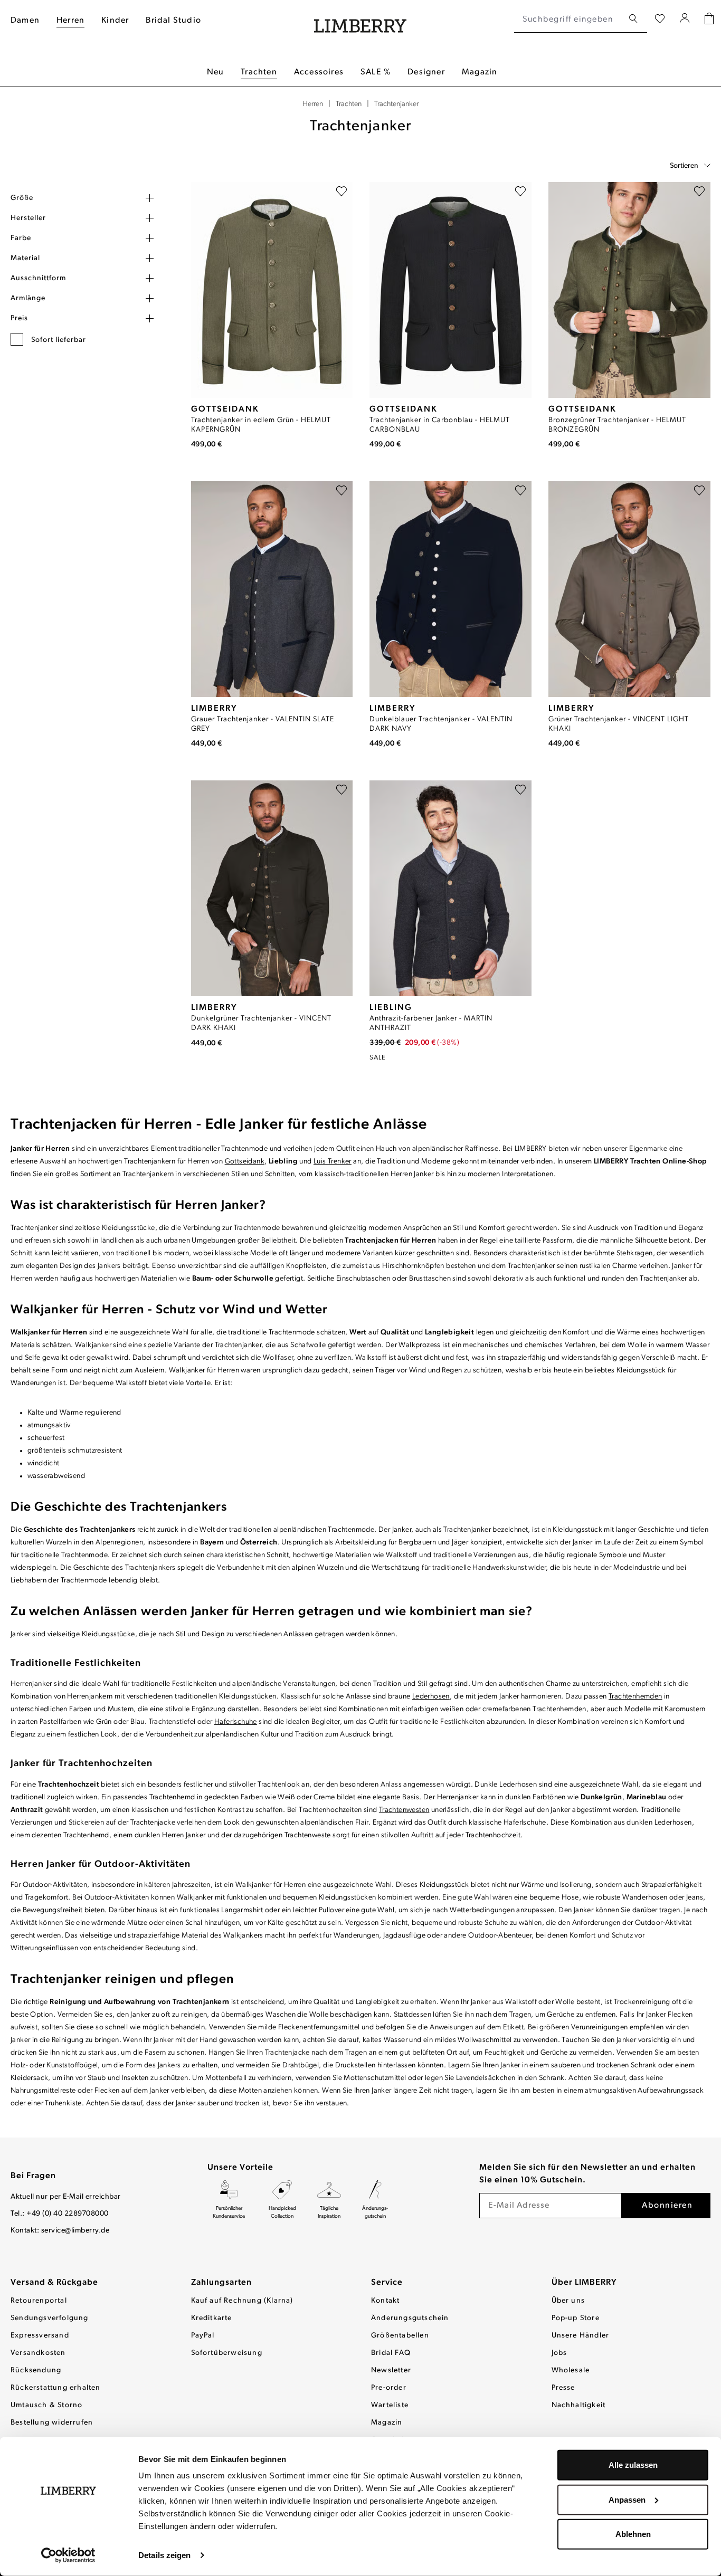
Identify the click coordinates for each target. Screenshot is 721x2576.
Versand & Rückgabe (54, 2283)
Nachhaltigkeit (579, 2405)
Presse (563, 2388)
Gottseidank (245, 1162)
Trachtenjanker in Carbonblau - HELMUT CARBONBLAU (440, 425)
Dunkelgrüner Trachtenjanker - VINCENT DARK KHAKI (261, 1023)
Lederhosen (431, 1697)
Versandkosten (38, 2353)
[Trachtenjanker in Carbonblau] (450, 290)
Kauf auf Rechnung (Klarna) (242, 2301)
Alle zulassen (633, 2465)
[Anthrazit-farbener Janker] (450, 888)
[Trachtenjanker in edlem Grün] (272, 290)
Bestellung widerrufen (52, 2423)
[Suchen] (633, 19)
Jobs (559, 2353)
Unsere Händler (581, 2336)
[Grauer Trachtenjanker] (272, 589)
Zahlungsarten (221, 2283)
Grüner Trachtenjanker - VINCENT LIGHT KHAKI (619, 724)
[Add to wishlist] (341, 193)
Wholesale (571, 2370)
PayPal (203, 2336)
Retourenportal (39, 2301)
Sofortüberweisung (227, 2353)
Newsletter (391, 2370)
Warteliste (390, 2405)
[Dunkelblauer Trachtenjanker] (450, 589)
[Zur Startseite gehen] (360, 20)
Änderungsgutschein (410, 2318)
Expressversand (40, 2336)
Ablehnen (633, 2534)
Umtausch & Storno (46, 2405)
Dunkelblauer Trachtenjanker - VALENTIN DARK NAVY (441, 724)
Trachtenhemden (635, 1697)
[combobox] (569, 20)
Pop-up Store (576, 2318)
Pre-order (389, 2388)
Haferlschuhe (236, 1722)
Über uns (568, 2301)
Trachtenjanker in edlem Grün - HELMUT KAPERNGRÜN (261, 425)
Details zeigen (164, 2555)
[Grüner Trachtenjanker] (629, 589)
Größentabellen (400, 2336)
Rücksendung (36, 2370)
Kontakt (385, 2301)
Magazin (387, 2423)
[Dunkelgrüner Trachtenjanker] (272, 888)
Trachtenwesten (404, 1810)
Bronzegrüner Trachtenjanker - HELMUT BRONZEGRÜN (617, 425)
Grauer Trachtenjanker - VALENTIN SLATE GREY (263, 724)
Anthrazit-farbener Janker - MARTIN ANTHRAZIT (431, 1023)
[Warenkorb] (709, 20)
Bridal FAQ (391, 2353)
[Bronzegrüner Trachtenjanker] (629, 290)
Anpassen (627, 2499)
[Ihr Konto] (685, 20)
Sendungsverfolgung (50, 2318)
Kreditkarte (212, 2318)
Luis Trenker (333, 1162)
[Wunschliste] (660, 20)
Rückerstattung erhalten (56, 2388)
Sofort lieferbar (59, 340)
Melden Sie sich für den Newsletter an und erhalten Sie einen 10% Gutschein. (587, 2174)
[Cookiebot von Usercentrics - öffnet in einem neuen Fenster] (68, 2555)
